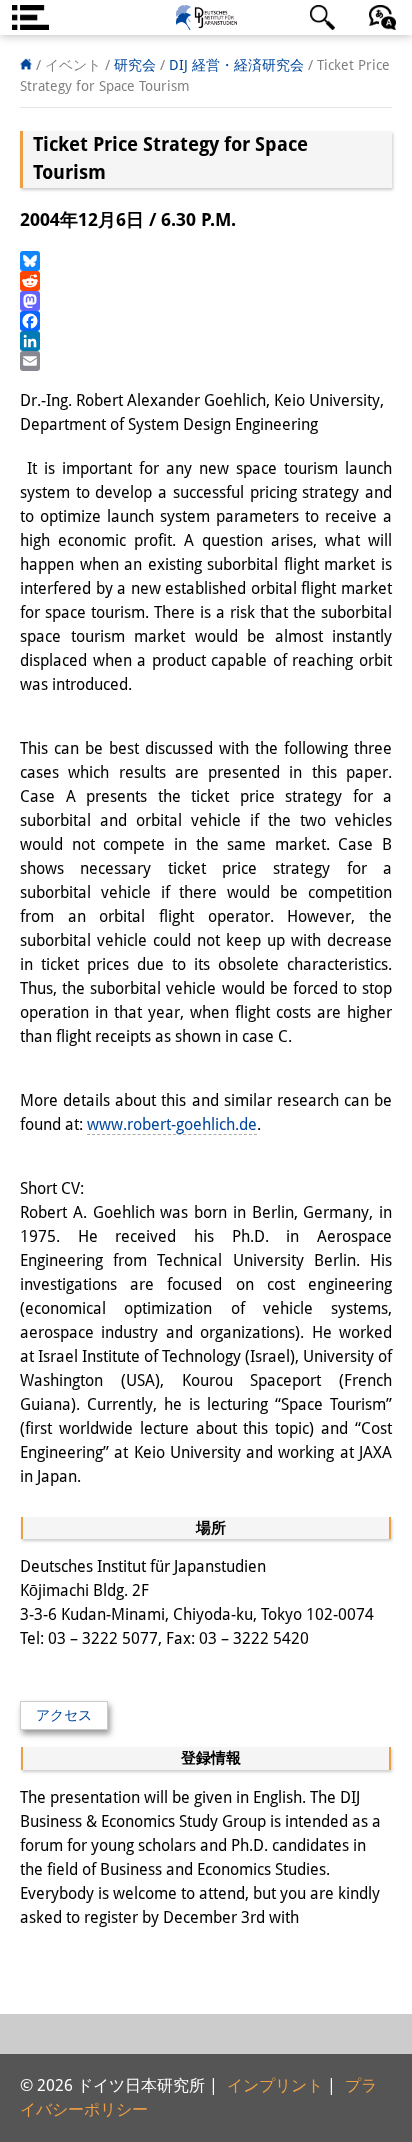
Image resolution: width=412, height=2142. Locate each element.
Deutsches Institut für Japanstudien (206, 17)
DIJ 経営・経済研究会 (236, 65)
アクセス (64, 1715)
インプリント (275, 2085)
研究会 (135, 65)
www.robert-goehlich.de (172, 1124)
